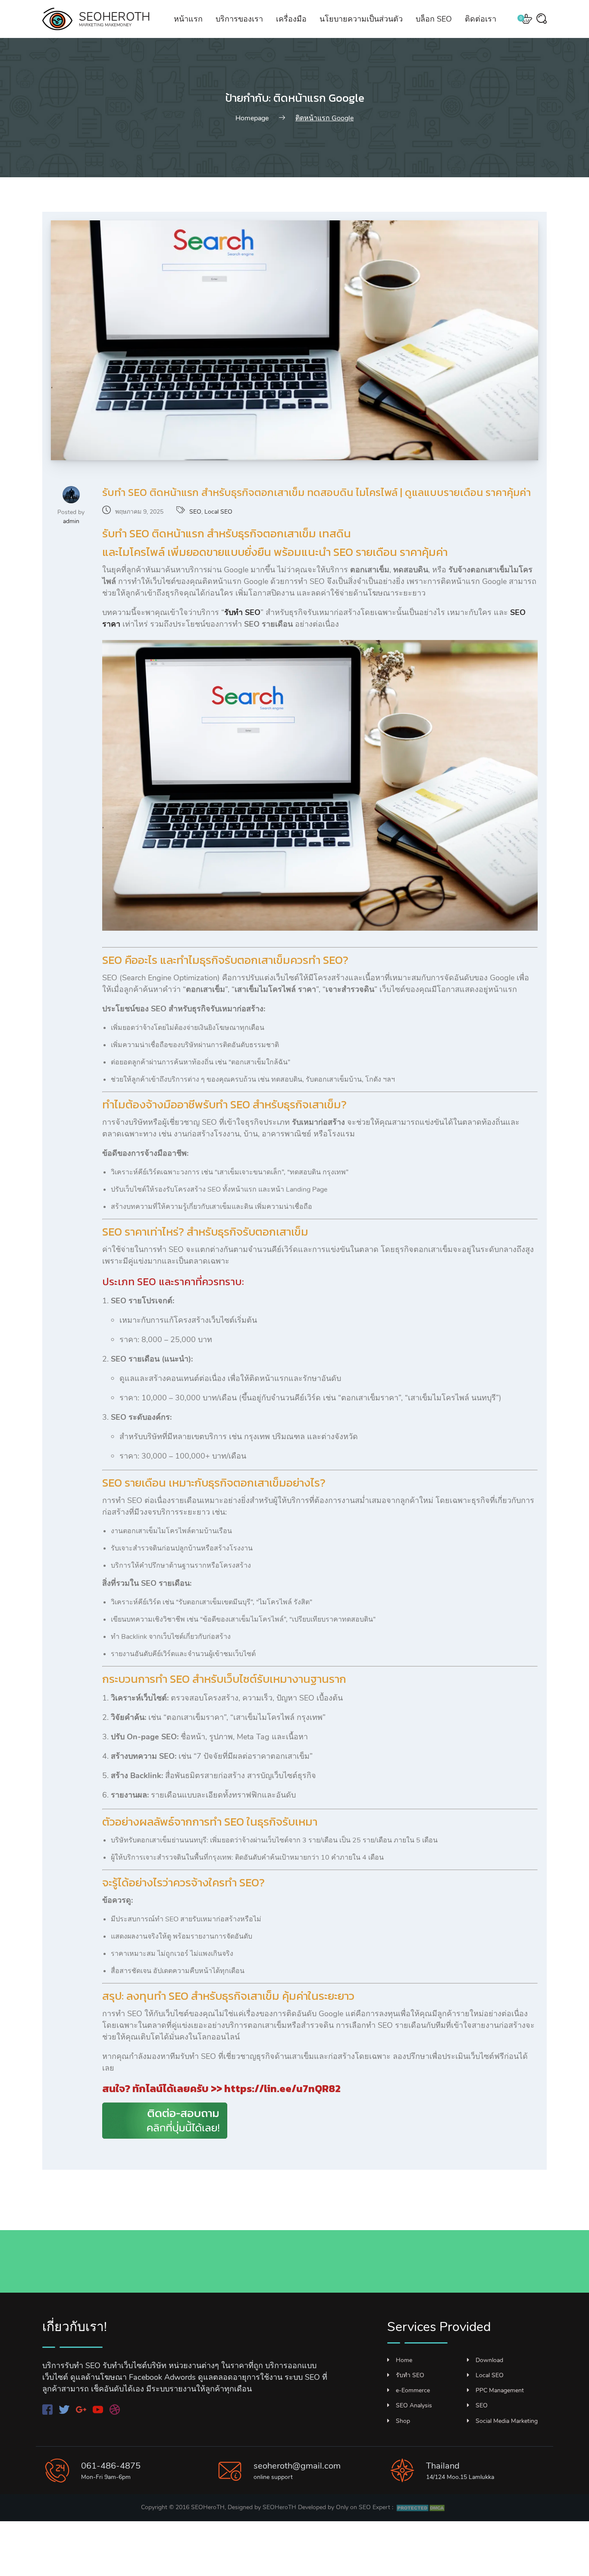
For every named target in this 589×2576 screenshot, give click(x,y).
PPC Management (500, 2390)
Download (489, 2360)
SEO (195, 512)
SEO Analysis (414, 2405)
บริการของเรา (239, 19)
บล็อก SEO (434, 19)
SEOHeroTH (279, 2507)
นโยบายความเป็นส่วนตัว (361, 19)
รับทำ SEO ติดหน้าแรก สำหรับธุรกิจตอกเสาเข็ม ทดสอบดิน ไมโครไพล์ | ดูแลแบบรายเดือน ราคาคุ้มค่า (316, 492)
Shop (403, 2421)
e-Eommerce (413, 2390)
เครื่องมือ (291, 19)
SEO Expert (374, 2507)
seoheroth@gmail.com (297, 2466)
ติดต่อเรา (481, 19)
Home (404, 2360)
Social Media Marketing (507, 2421)
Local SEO (218, 512)
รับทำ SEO (410, 2375)
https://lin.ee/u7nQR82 (282, 2088)
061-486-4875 (111, 2466)
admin (71, 521)
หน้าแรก (188, 19)
